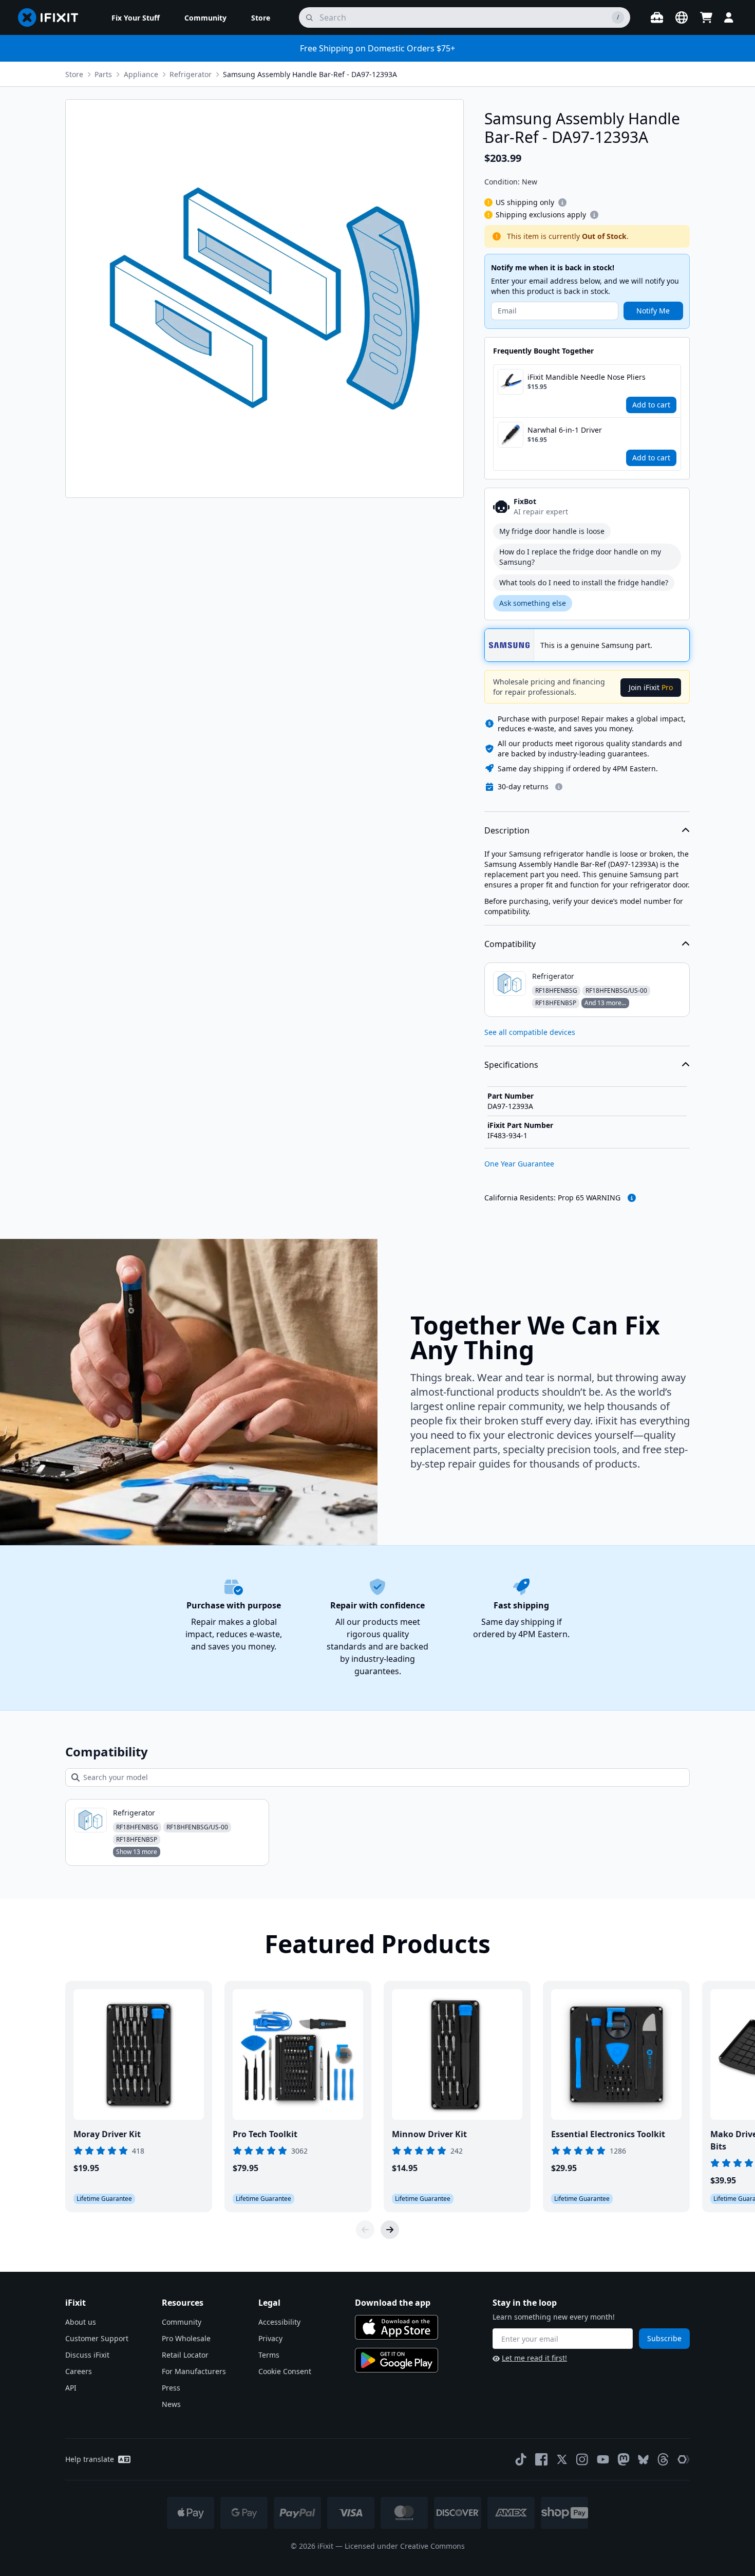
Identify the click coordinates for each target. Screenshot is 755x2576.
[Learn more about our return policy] (559, 787)
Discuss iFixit (87, 2355)
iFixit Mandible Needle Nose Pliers (587, 377)
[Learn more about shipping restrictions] (562, 202)
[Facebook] (541, 2459)
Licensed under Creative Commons (405, 2546)
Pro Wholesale (186, 2338)
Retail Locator (185, 2355)
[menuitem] (136, 17)
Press (171, 2388)
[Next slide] (390, 2230)
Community (182, 2322)
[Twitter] (562, 2459)
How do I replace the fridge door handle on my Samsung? (580, 557)
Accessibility (279, 2322)
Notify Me (653, 311)
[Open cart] (706, 17)
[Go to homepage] (52, 17)
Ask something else (533, 603)
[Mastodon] (624, 2459)
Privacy (270, 2338)
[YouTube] (603, 2459)
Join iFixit (651, 687)
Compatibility (510, 944)
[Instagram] (582, 2459)
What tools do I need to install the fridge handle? (584, 582)
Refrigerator (191, 74)
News (171, 2404)
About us (81, 2322)
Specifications (511, 1065)
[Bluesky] (643, 2460)
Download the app (393, 2303)
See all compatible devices (530, 1032)
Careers (79, 2371)
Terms (269, 2355)
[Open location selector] (682, 17)
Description (507, 830)
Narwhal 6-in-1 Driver (565, 430)
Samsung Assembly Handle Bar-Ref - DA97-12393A (310, 74)
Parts (103, 74)
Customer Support (97, 2338)
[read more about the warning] (632, 1198)
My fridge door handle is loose (552, 531)
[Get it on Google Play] (397, 2360)
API (71, 2388)
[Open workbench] (657, 17)
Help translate (90, 2459)
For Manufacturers (194, 2371)
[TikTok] (521, 2459)
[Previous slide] (365, 2230)
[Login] (729, 17)
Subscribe (664, 2338)
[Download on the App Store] (397, 2327)
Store (74, 74)
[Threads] (663, 2459)
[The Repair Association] (684, 2459)
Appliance (141, 74)
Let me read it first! (534, 2358)
